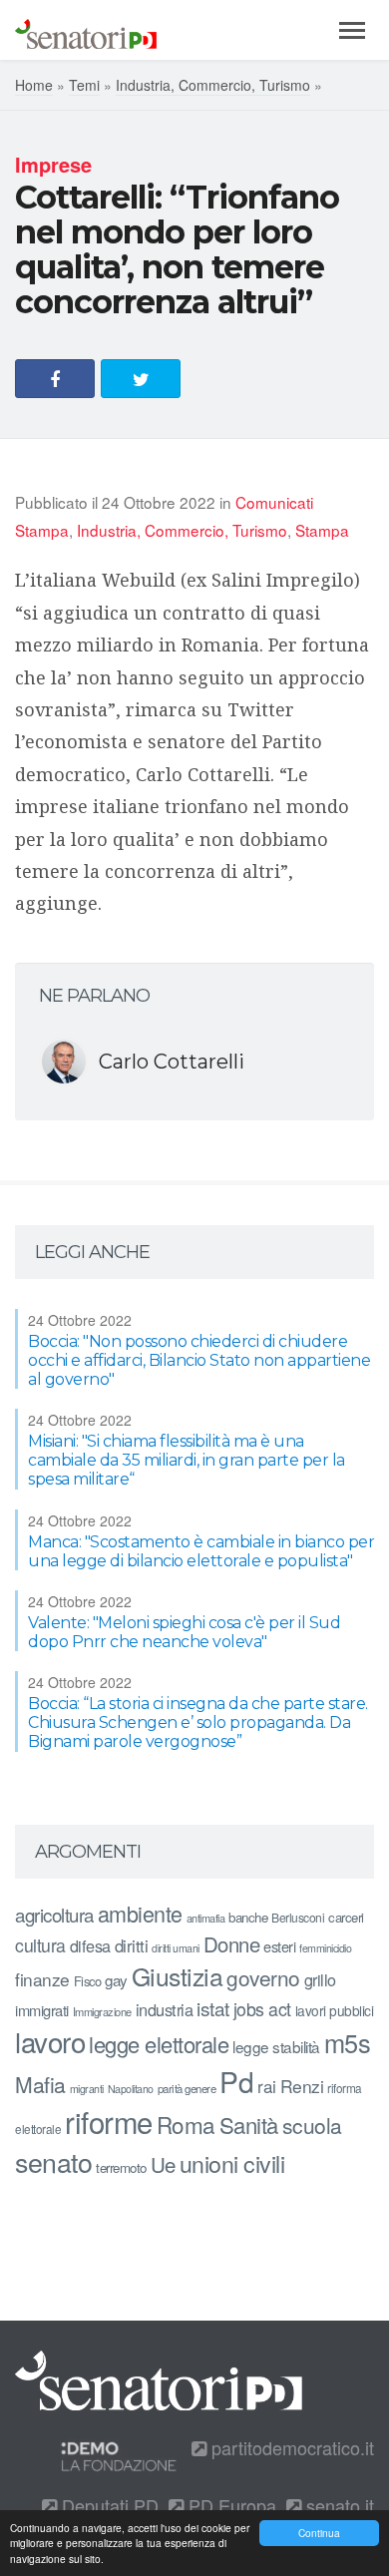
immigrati (42, 2010)
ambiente (140, 1913)
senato (53, 2161)
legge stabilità (276, 2046)
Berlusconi (298, 1917)
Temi (84, 85)
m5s (348, 2042)
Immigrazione (102, 2011)
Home (34, 85)
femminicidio (325, 1948)
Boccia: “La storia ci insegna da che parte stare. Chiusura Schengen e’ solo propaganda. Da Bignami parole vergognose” (198, 1722)
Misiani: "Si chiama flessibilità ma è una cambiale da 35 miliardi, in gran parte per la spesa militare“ (187, 1460)
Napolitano (131, 2089)
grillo (320, 1979)
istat (213, 2008)
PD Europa (230, 2505)
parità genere (187, 2088)
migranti (87, 2089)
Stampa (322, 530)
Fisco (88, 1981)
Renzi (302, 2086)
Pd (236, 2081)
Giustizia (178, 1976)
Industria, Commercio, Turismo (213, 85)
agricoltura (54, 1914)
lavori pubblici (335, 2010)
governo (263, 1977)
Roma (186, 2124)
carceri (346, 1917)
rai (267, 2086)
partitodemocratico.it (290, 2447)
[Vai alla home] (86, 30)
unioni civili (232, 2163)
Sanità (249, 2125)
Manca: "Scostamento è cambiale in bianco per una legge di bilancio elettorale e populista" (201, 1551)
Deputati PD (108, 2505)
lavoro (50, 2041)
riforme (109, 2121)
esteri (279, 1946)
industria (165, 2009)
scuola (312, 2125)
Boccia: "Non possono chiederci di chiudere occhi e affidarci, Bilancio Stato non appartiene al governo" (199, 1360)
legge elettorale (159, 2044)
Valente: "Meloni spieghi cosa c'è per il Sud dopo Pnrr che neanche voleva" (184, 1632)
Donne (232, 1944)
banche (248, 1917)
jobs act (262, 2009)
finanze (42, 1979)
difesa (90, 1945)
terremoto (121, 2167)
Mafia (40, 2084)
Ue (163, 2164)
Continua (319, 2533)
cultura (40, 1945)
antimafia (206, 1918)
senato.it (338, 2505)
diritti (132, 1945)
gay (116, 1980)
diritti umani (176, 1948)
